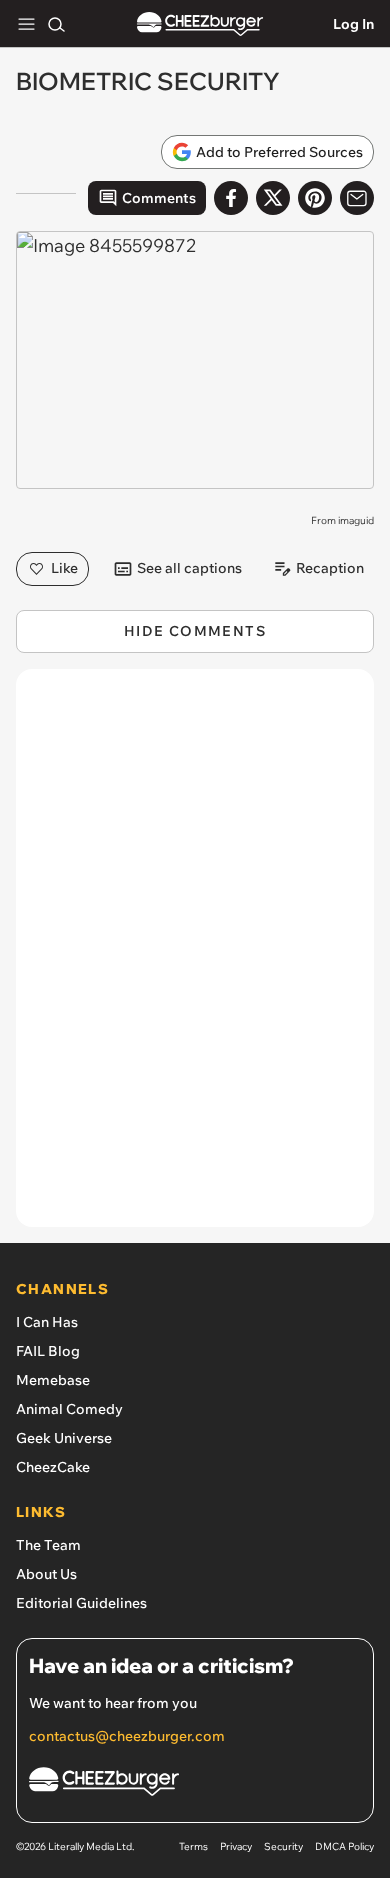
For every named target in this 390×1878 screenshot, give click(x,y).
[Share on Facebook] (231, 198)
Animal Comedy (69, 1409)
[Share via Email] (357, 198)
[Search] (56, 24)
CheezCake (53, 1467)
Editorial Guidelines (81, 1603)
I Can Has (47, 1322)
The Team (48, 1545)
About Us (46, 1574)
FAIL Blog (48, 1351)
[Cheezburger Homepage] (200, 24)
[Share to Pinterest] (315, 198)
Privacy (236, 1846)
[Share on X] (273, 198)
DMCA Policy (344, 1846)
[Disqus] (195, 958)
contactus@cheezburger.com (127, 1736)
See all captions (189, 568)
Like (64, 568)
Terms (193, 1846)
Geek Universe (64, 1438)
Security (283, 1846)
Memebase (53, 1380)
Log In (353, 24)
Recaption (330, 568)
